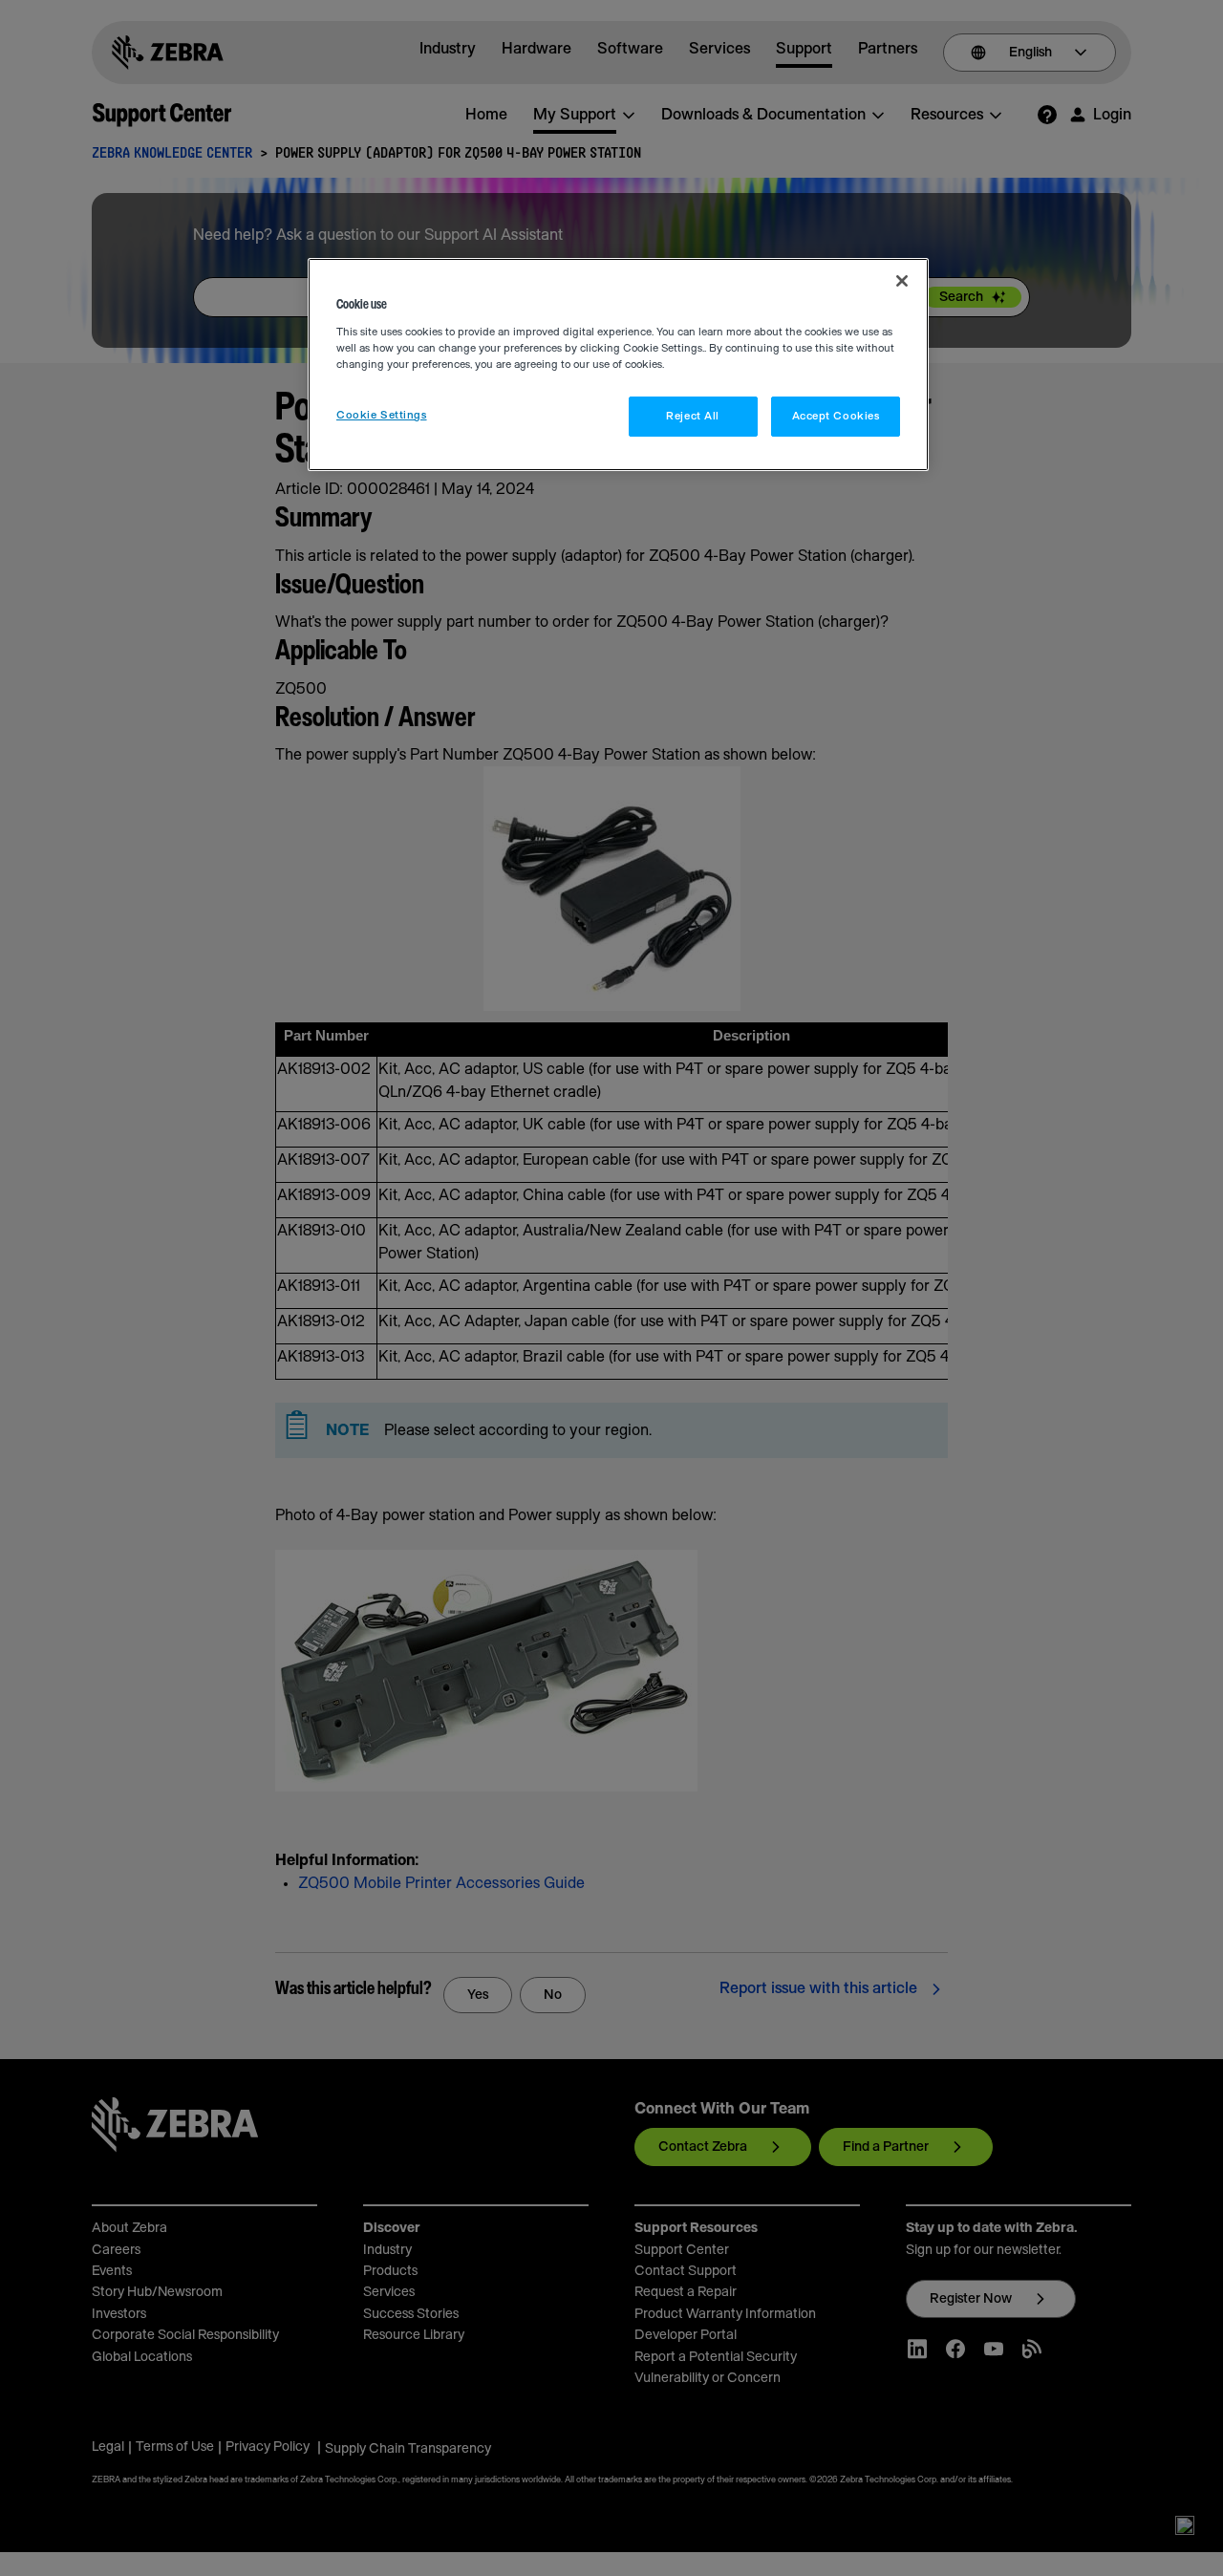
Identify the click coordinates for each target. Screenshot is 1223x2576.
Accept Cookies (836, 416)
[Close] (902, 281)
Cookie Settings (382, 415)
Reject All (693, 416)
